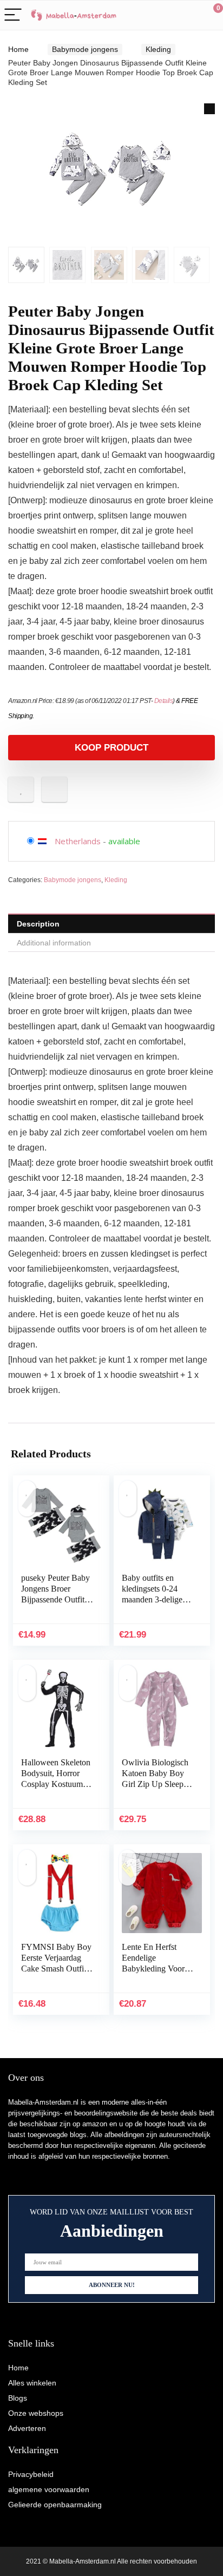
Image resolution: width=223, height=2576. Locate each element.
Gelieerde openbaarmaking (55, 2505)
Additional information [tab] (54, 943)
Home (18, 49)
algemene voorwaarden (49, 2489)
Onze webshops (36, 2413)
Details (164, 701)
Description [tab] (38, 924)
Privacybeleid (31, 2474)
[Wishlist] (189, 15)
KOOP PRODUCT (111, 748)
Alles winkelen (32, 2383)
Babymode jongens (85, 49)
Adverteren (27, 2428)
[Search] (166, 15)
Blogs (18, 2398)
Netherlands (78, 841)
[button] (209, 109)
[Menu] (13, 15)
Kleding (158, 49)
